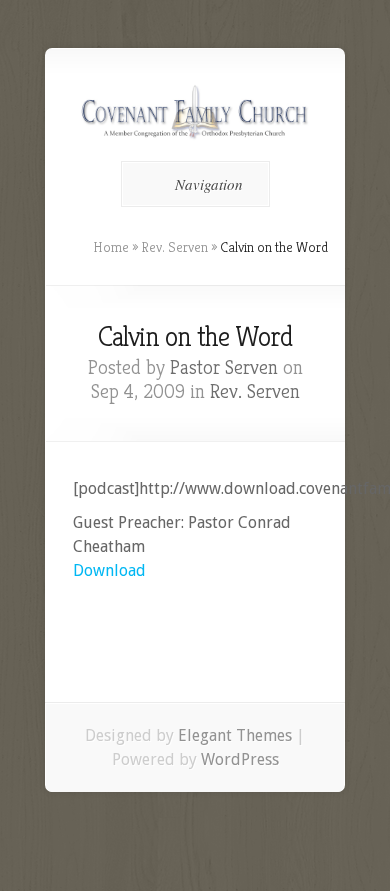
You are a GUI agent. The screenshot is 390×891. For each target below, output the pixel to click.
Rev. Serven (174, 247)
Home (111, 247)
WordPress (240, 759)
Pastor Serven (224, 367)
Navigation (209, 184)
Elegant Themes (235, 735)
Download (109, 570)
